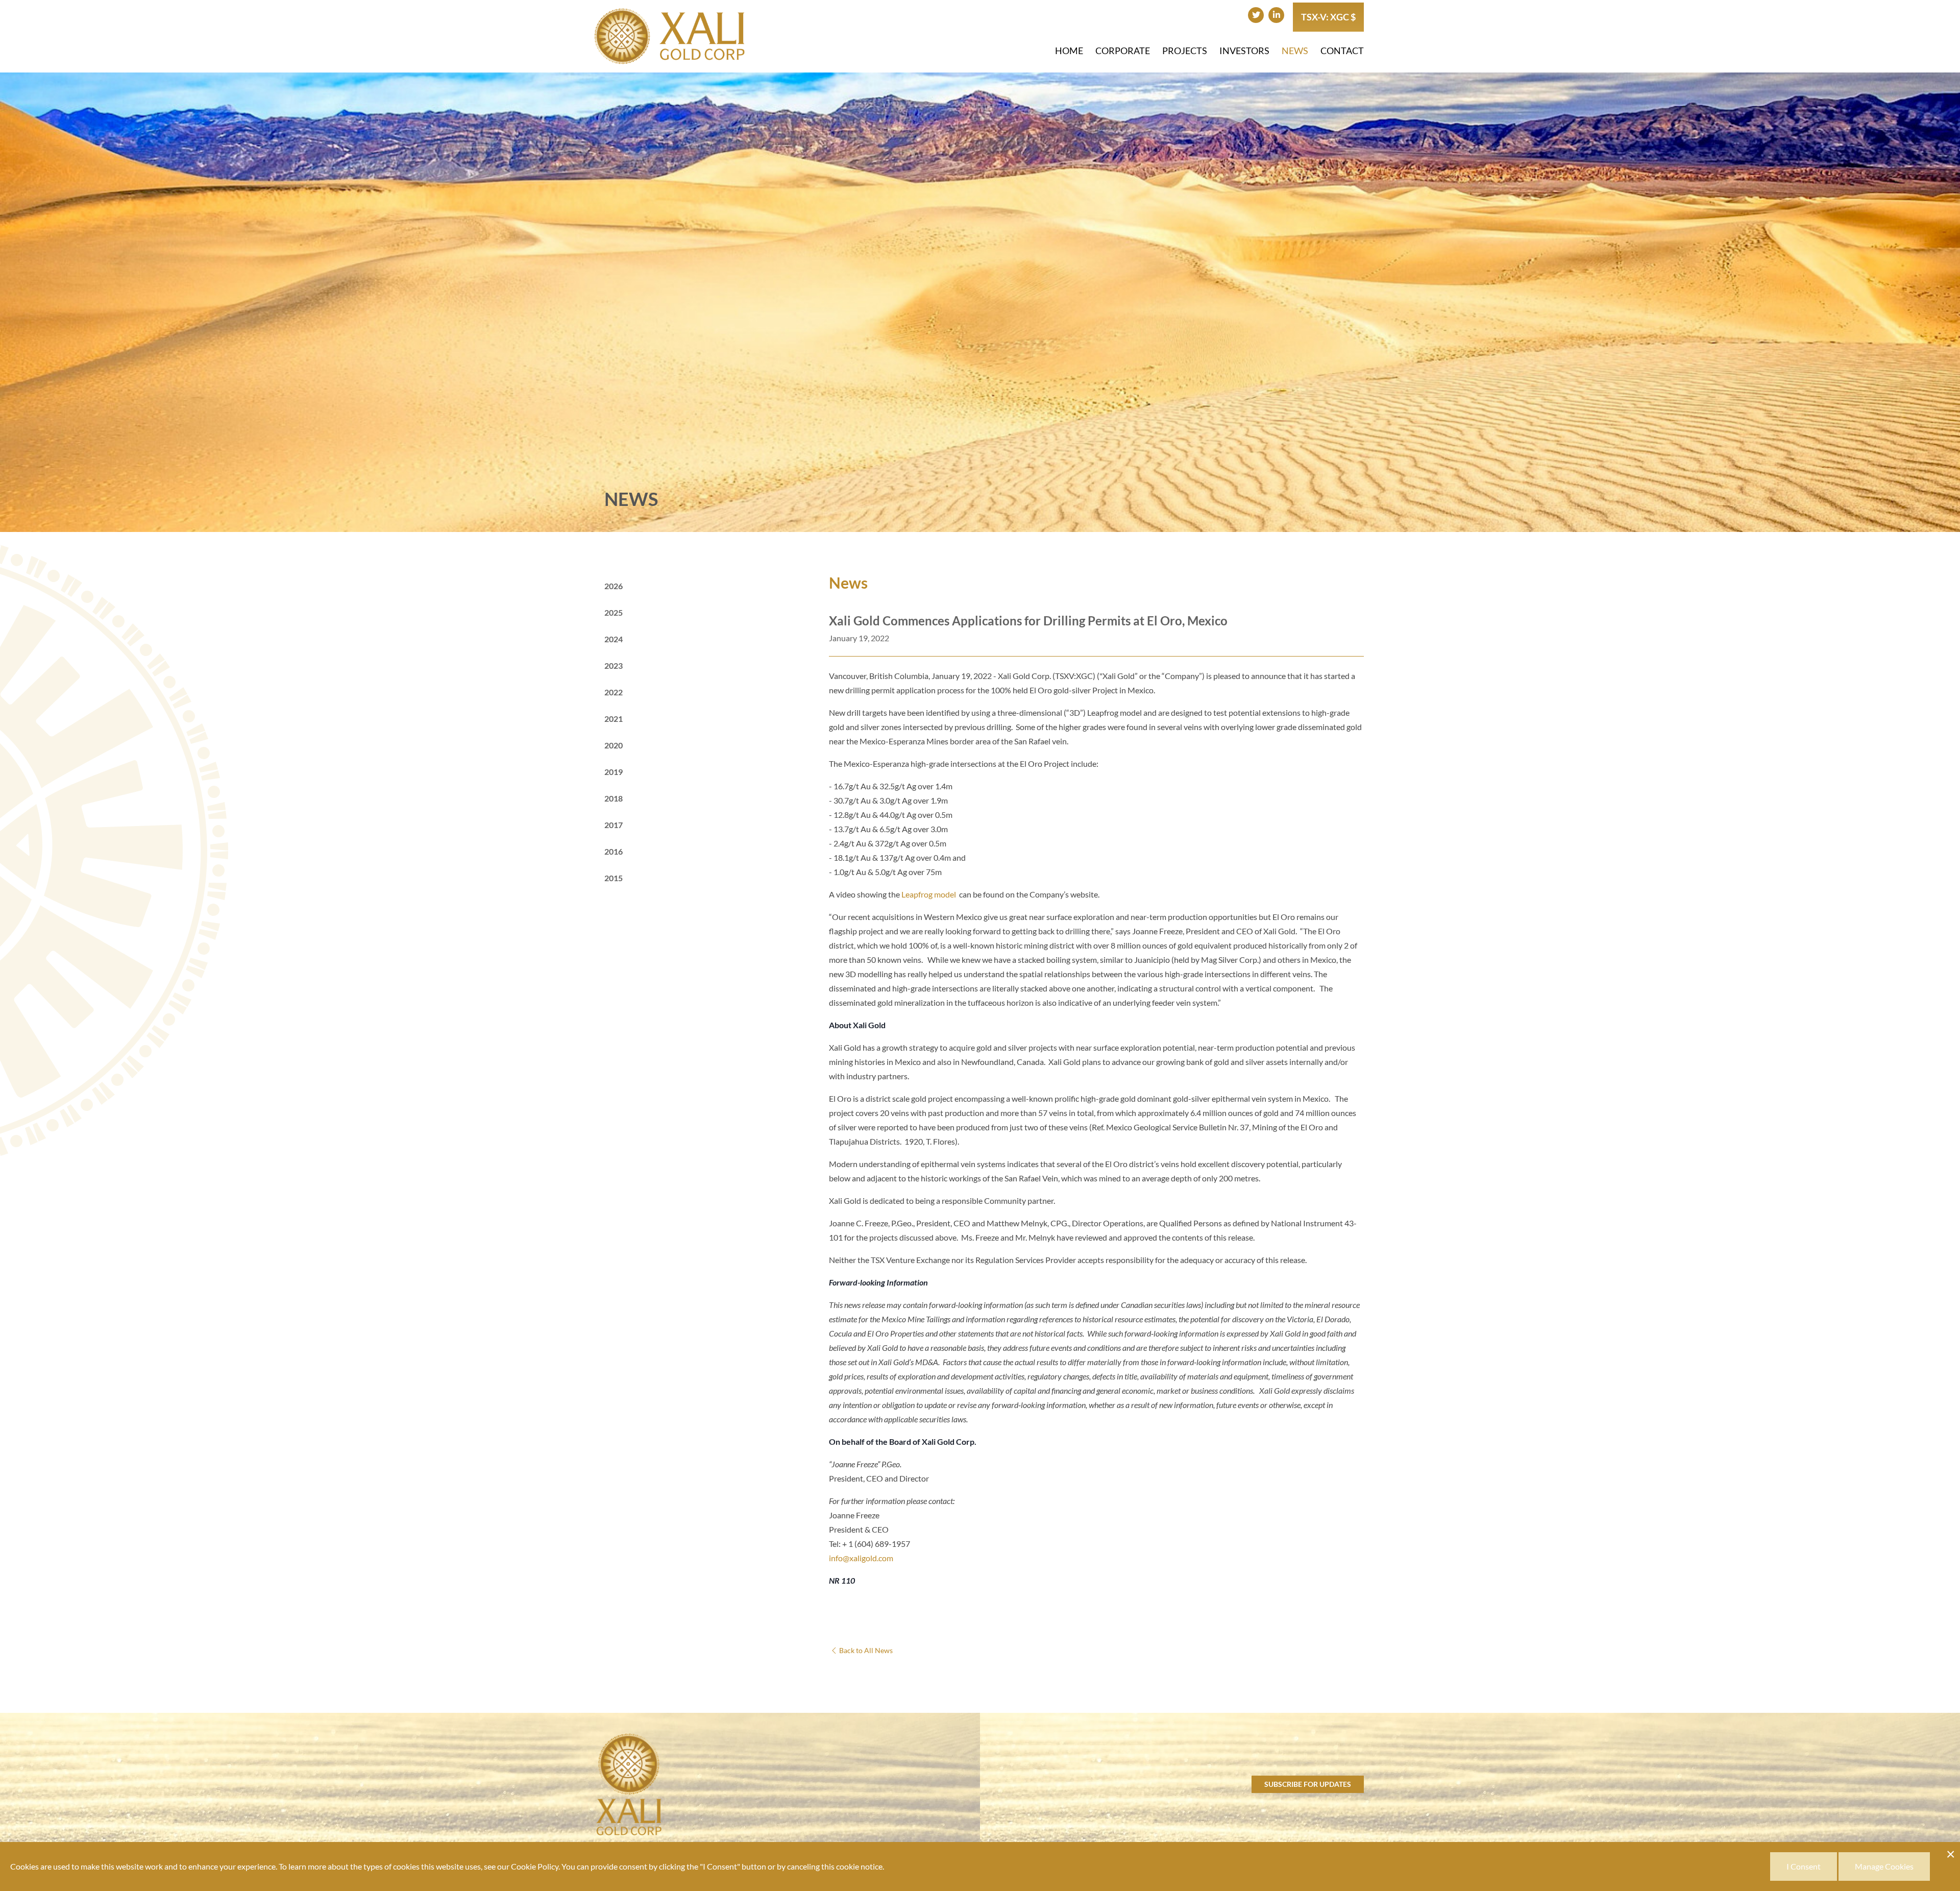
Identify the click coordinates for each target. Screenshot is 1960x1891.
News (1295, 51)
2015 (614, 878)
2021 (614, 719)
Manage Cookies (1884, 1866)
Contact (1342, 51)
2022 (614, 692)
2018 (614, 798)
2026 (614, 586)
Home (1069, 51)
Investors (1244, 51)
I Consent (1804, 1866)
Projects (1185, 51)
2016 (614, 851)
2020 (614, 745)
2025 (614, 612)
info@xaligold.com (861, 1558)
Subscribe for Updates (1308, 1784)
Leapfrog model (929, 894)
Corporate (1123, 51)
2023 (614, 665)
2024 (614, 639)
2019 (614, 772)
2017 (614, 825)
